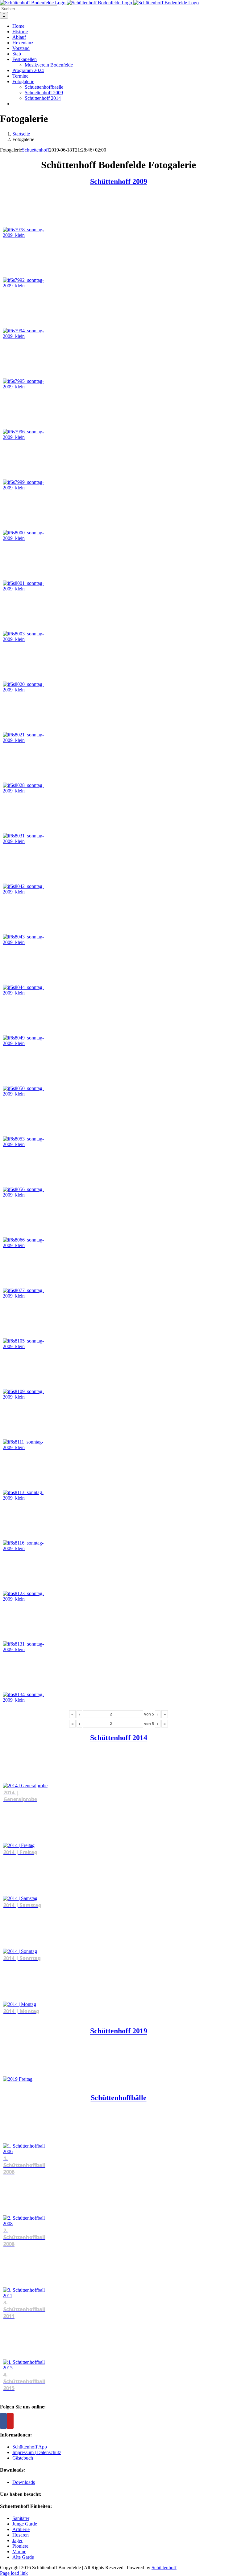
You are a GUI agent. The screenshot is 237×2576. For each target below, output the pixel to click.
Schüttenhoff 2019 (119, 2031)
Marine (19, 2552)
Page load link (14, 2573)
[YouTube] (10, 2421)
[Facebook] (3, 2421)
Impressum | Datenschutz (37, 2452)
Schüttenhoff (164, 2568)
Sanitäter (21, 2518)
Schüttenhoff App (30, 2447)
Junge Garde (25, 2524)
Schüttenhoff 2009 (119, 181)
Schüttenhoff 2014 (119, 1738)
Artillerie (21, 2529)
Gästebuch (23, 2458)
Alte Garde (23, 2557)
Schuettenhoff (35, 150)
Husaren (21, 2535)
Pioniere (20, 2546)
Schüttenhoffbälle (119, 2098)
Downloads (24, 2482)
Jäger (17, 2540)
